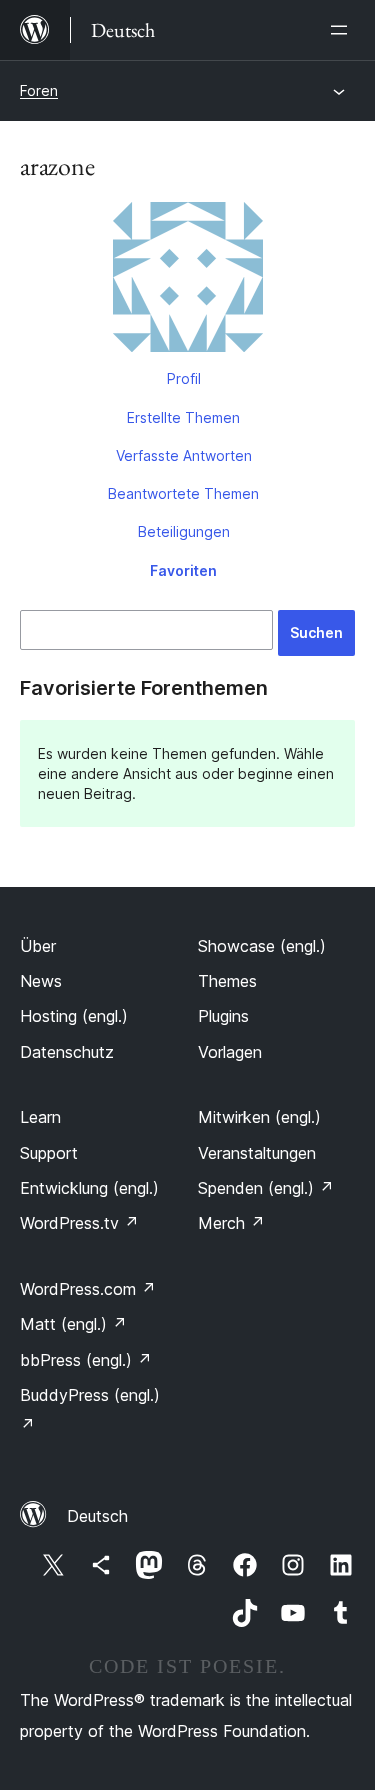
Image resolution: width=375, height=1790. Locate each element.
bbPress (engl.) (86, 1360)
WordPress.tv (79, 1223)
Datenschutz (67, 1052)
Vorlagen (230, 1052)
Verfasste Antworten (184, 455)
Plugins (223, 1016)
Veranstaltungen (257, 1153)
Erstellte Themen (183, 417)
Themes (227, 981)
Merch (231, 1223)
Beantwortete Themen (183, 493)
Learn (40, 1117)
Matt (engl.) (73, 1324)
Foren (39, 90)
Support (49, 1153)
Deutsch (97, 1516)
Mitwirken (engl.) (259, 1117)
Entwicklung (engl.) (89, 1188)
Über (38, 946)
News (41, 981)
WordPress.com (88, 1289)
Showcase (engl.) (262, 946)
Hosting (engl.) (74, 1016)
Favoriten (183, 570)
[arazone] (187, 281)
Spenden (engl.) (266, 1188)
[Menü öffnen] (343, 30)
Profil (184, 378)
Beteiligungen (184, 531)
